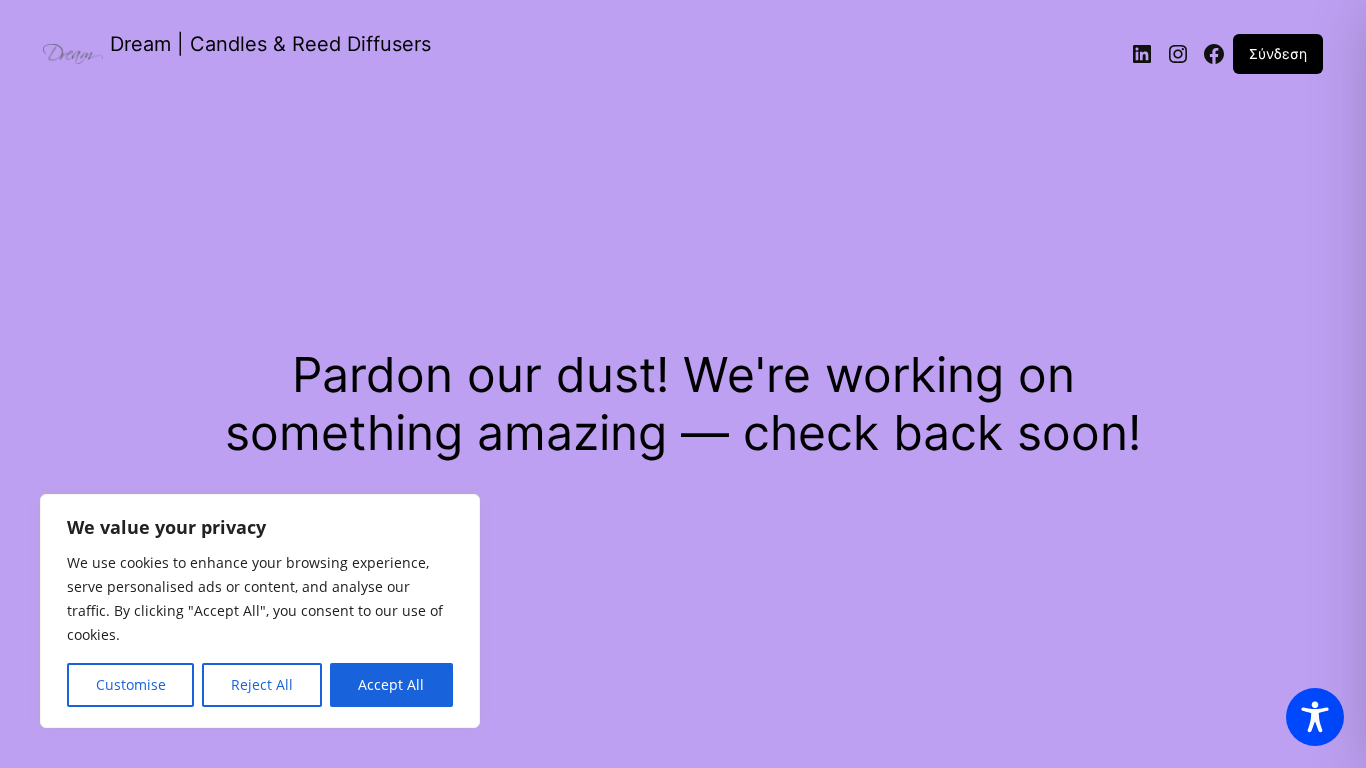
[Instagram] (1178, 54)
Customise (131, 684)
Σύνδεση (1278, 53)
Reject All (262, 684)
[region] (260, 611)
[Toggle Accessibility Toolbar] (1315, 717)
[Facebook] (1214, 54)
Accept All (391, 684)
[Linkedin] (1142, 54)
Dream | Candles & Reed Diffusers (270, 44)
